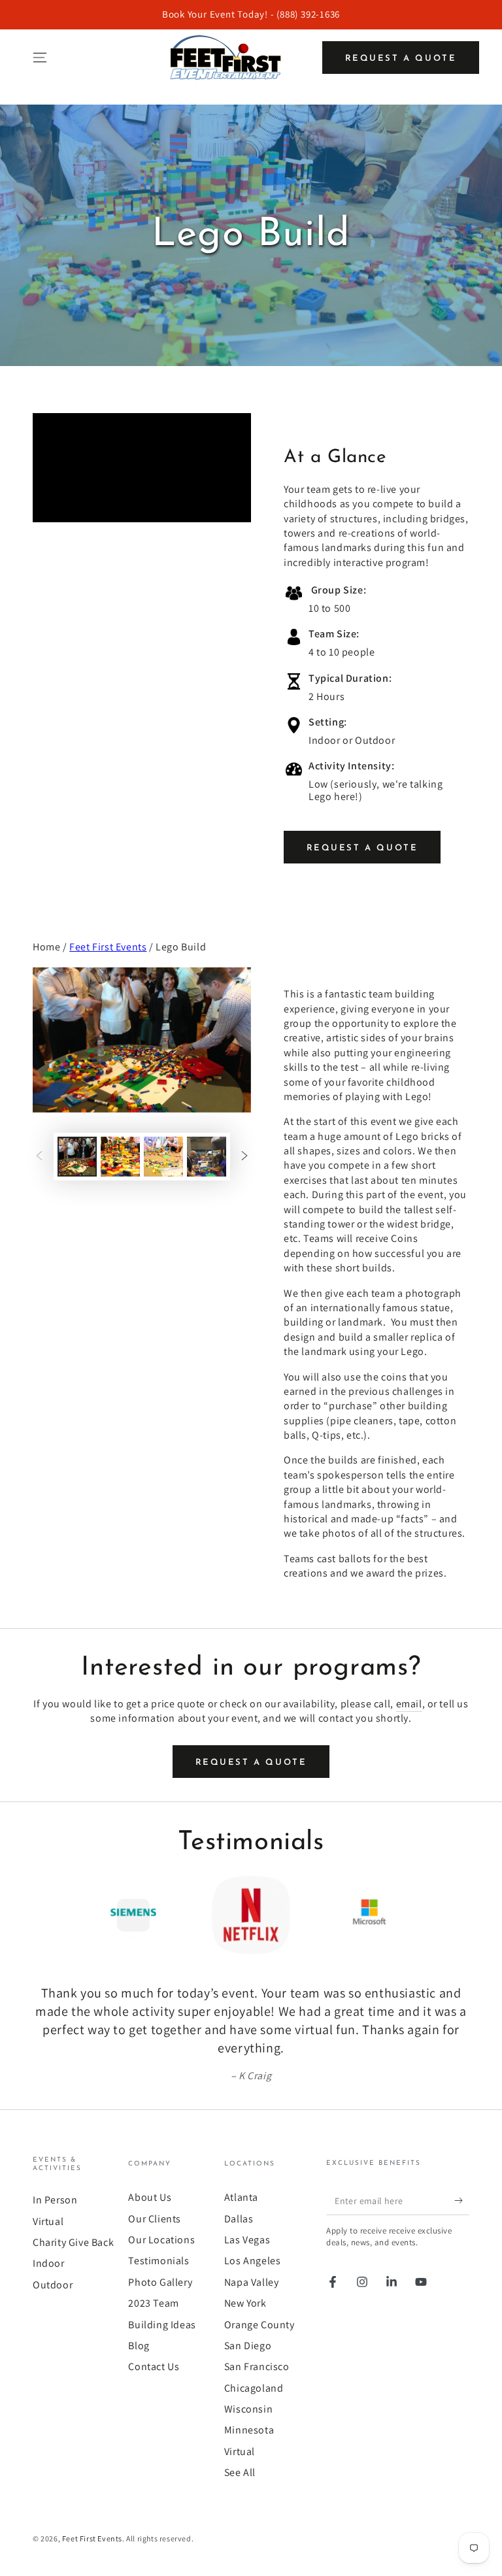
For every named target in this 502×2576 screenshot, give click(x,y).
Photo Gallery (160, 2282)
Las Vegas (247, 2240)
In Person (55, 2200)
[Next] (456, 1915)
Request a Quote (401, 59)
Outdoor (53, 2285)
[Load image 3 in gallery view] (163, 1157)
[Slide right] (244, 1156)
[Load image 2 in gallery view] (120, 1157)
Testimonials (159, 2261)
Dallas (239, 2219)
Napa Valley (252, 2282)
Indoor (49, 2263)
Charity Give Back (73, 2242)
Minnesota (249, 2430)
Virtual (48, 2221)
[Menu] (40, 58)
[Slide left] (39, 1156)
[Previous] (46, 1915)
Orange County (259, 2325)
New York (245, 2303)
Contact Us (154, 2367)
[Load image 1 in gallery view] (77, 1157)
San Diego (248, 2346)
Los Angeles (253, 2261)
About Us (150, 2197)
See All (240, 2472)
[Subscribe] (462, 2200)
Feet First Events (108, 947)
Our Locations (161, 2240)
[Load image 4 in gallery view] (207, 1157)
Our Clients (155, 2219)
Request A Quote (362, 848)
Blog (139, 2346)
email (409, 1704)
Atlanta (241, 2197)
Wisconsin (248, 2409)
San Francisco (257, 2367)
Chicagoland (254, 2388)
